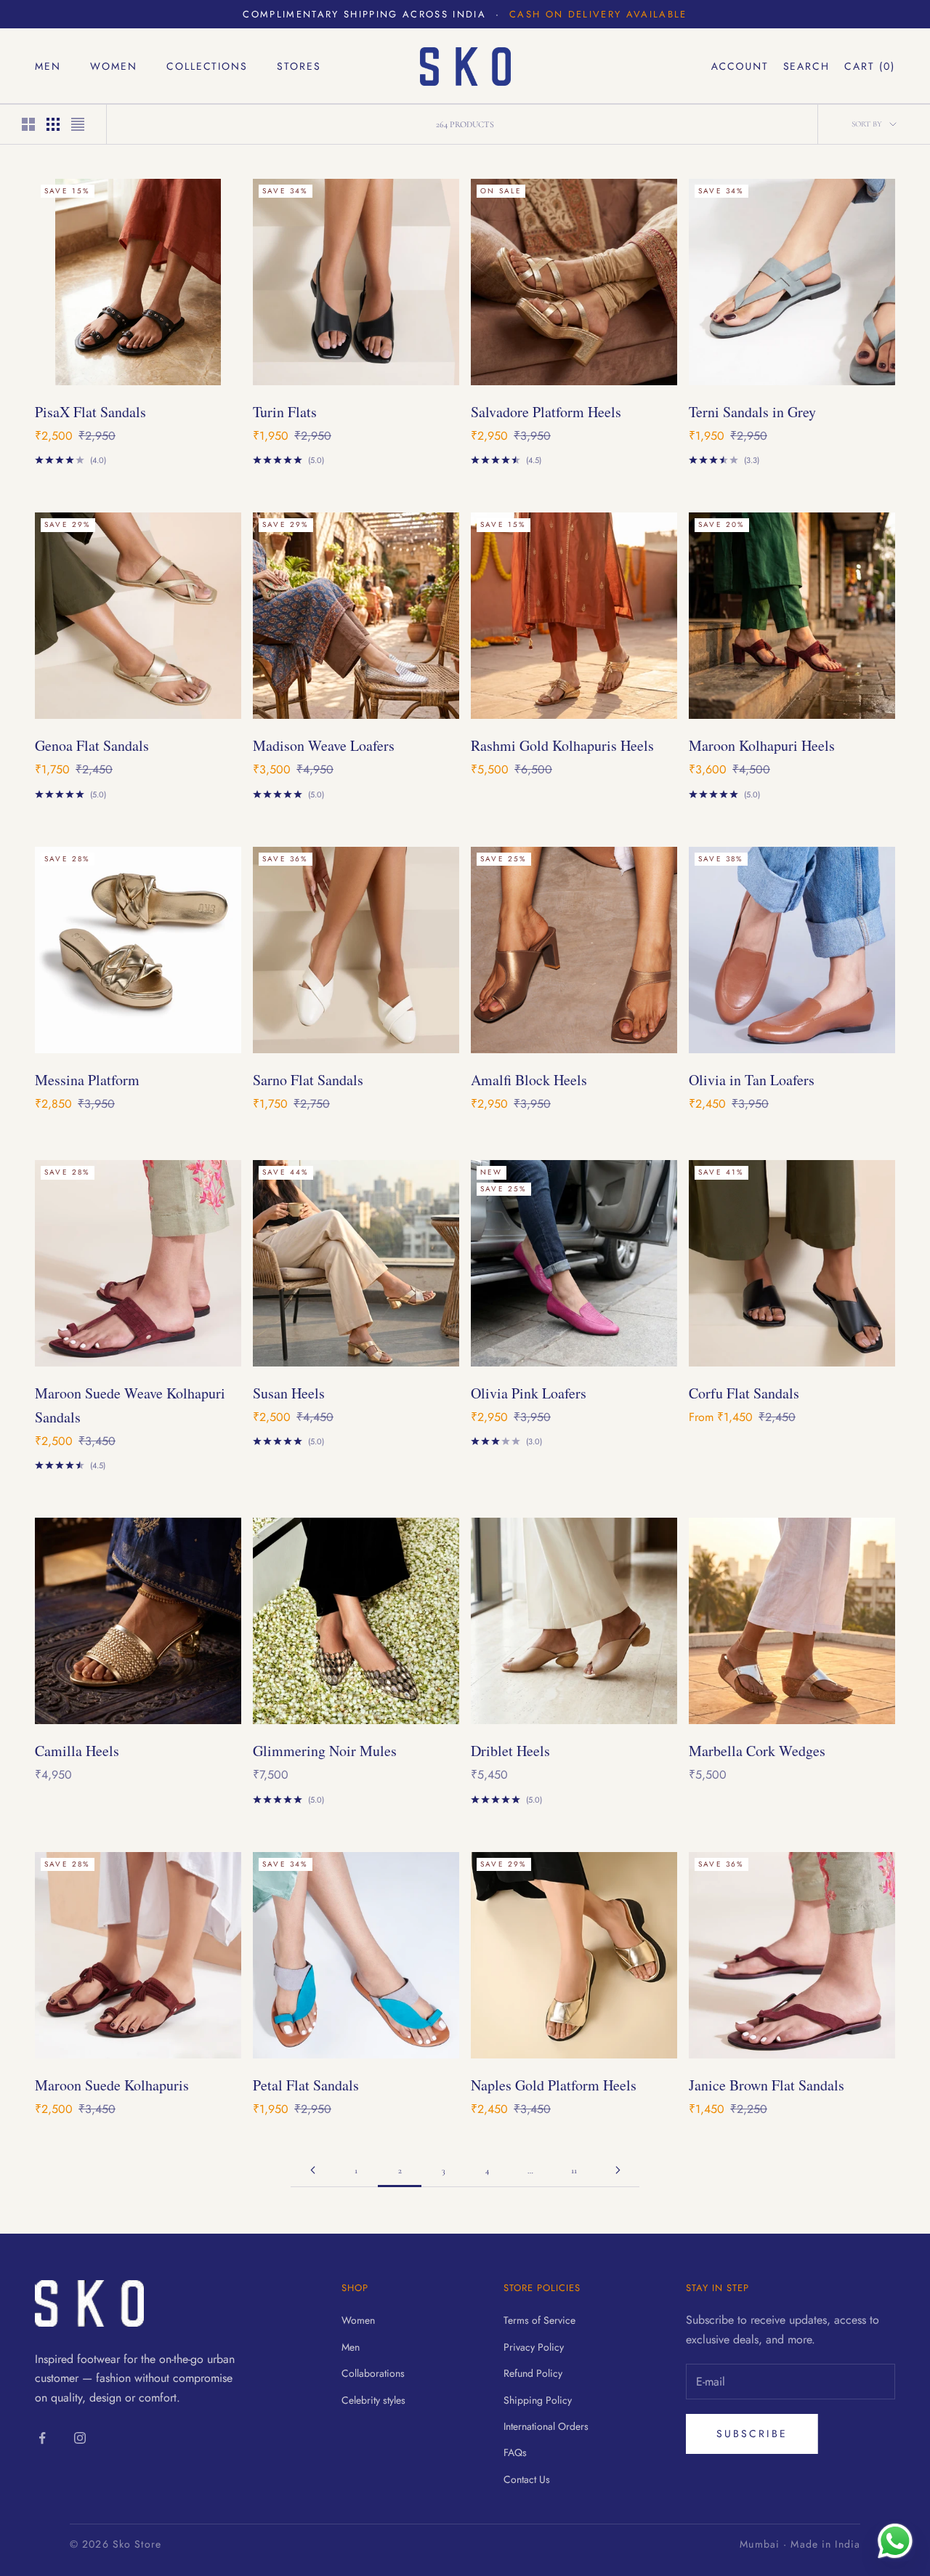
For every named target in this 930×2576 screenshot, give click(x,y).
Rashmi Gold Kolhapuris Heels (562, 745)
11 (574, 2170)
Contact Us (527, 2479)
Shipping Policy (538, 2400)
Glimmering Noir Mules (325, 1751)
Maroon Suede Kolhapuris (112, 2085)
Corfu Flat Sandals (744, 1393)
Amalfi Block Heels (529, 1080)
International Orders (546, 2426)
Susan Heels (289, 1393)
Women (114, 66)
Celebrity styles (373, 2400)
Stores (299, 66)
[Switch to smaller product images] (53, 124)
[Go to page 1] (312, 2170)
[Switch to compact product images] (78, 124)
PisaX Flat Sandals (90, 412)
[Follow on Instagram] (80, 2438)
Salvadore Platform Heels (546, 412)
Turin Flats (285, 412)
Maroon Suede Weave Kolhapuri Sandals (130, 1405)
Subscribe (752, 2434)
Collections (207, 66)
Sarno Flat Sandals (308, 1080)
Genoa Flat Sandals (92, 745)
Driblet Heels (510, 1751)
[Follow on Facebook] (42, 2438)
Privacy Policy (534, 2347)
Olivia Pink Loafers (529, 1393)
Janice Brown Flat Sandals (767, 2085)
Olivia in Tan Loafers (752, 1080)
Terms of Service (539, 2320)
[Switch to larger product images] (28, 124)
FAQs (515, 2452)
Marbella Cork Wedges (757, 1751)
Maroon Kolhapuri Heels (762, 745)
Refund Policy (533, 2373)
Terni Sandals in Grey (752, 412)
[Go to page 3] (618, 2170)
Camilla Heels (77, 1751)
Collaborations (373, 2373)
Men (48, 66)
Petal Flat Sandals (306, 2085)
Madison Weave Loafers (324, 745)
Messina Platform (87, 1080)
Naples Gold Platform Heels (554, 2085)
